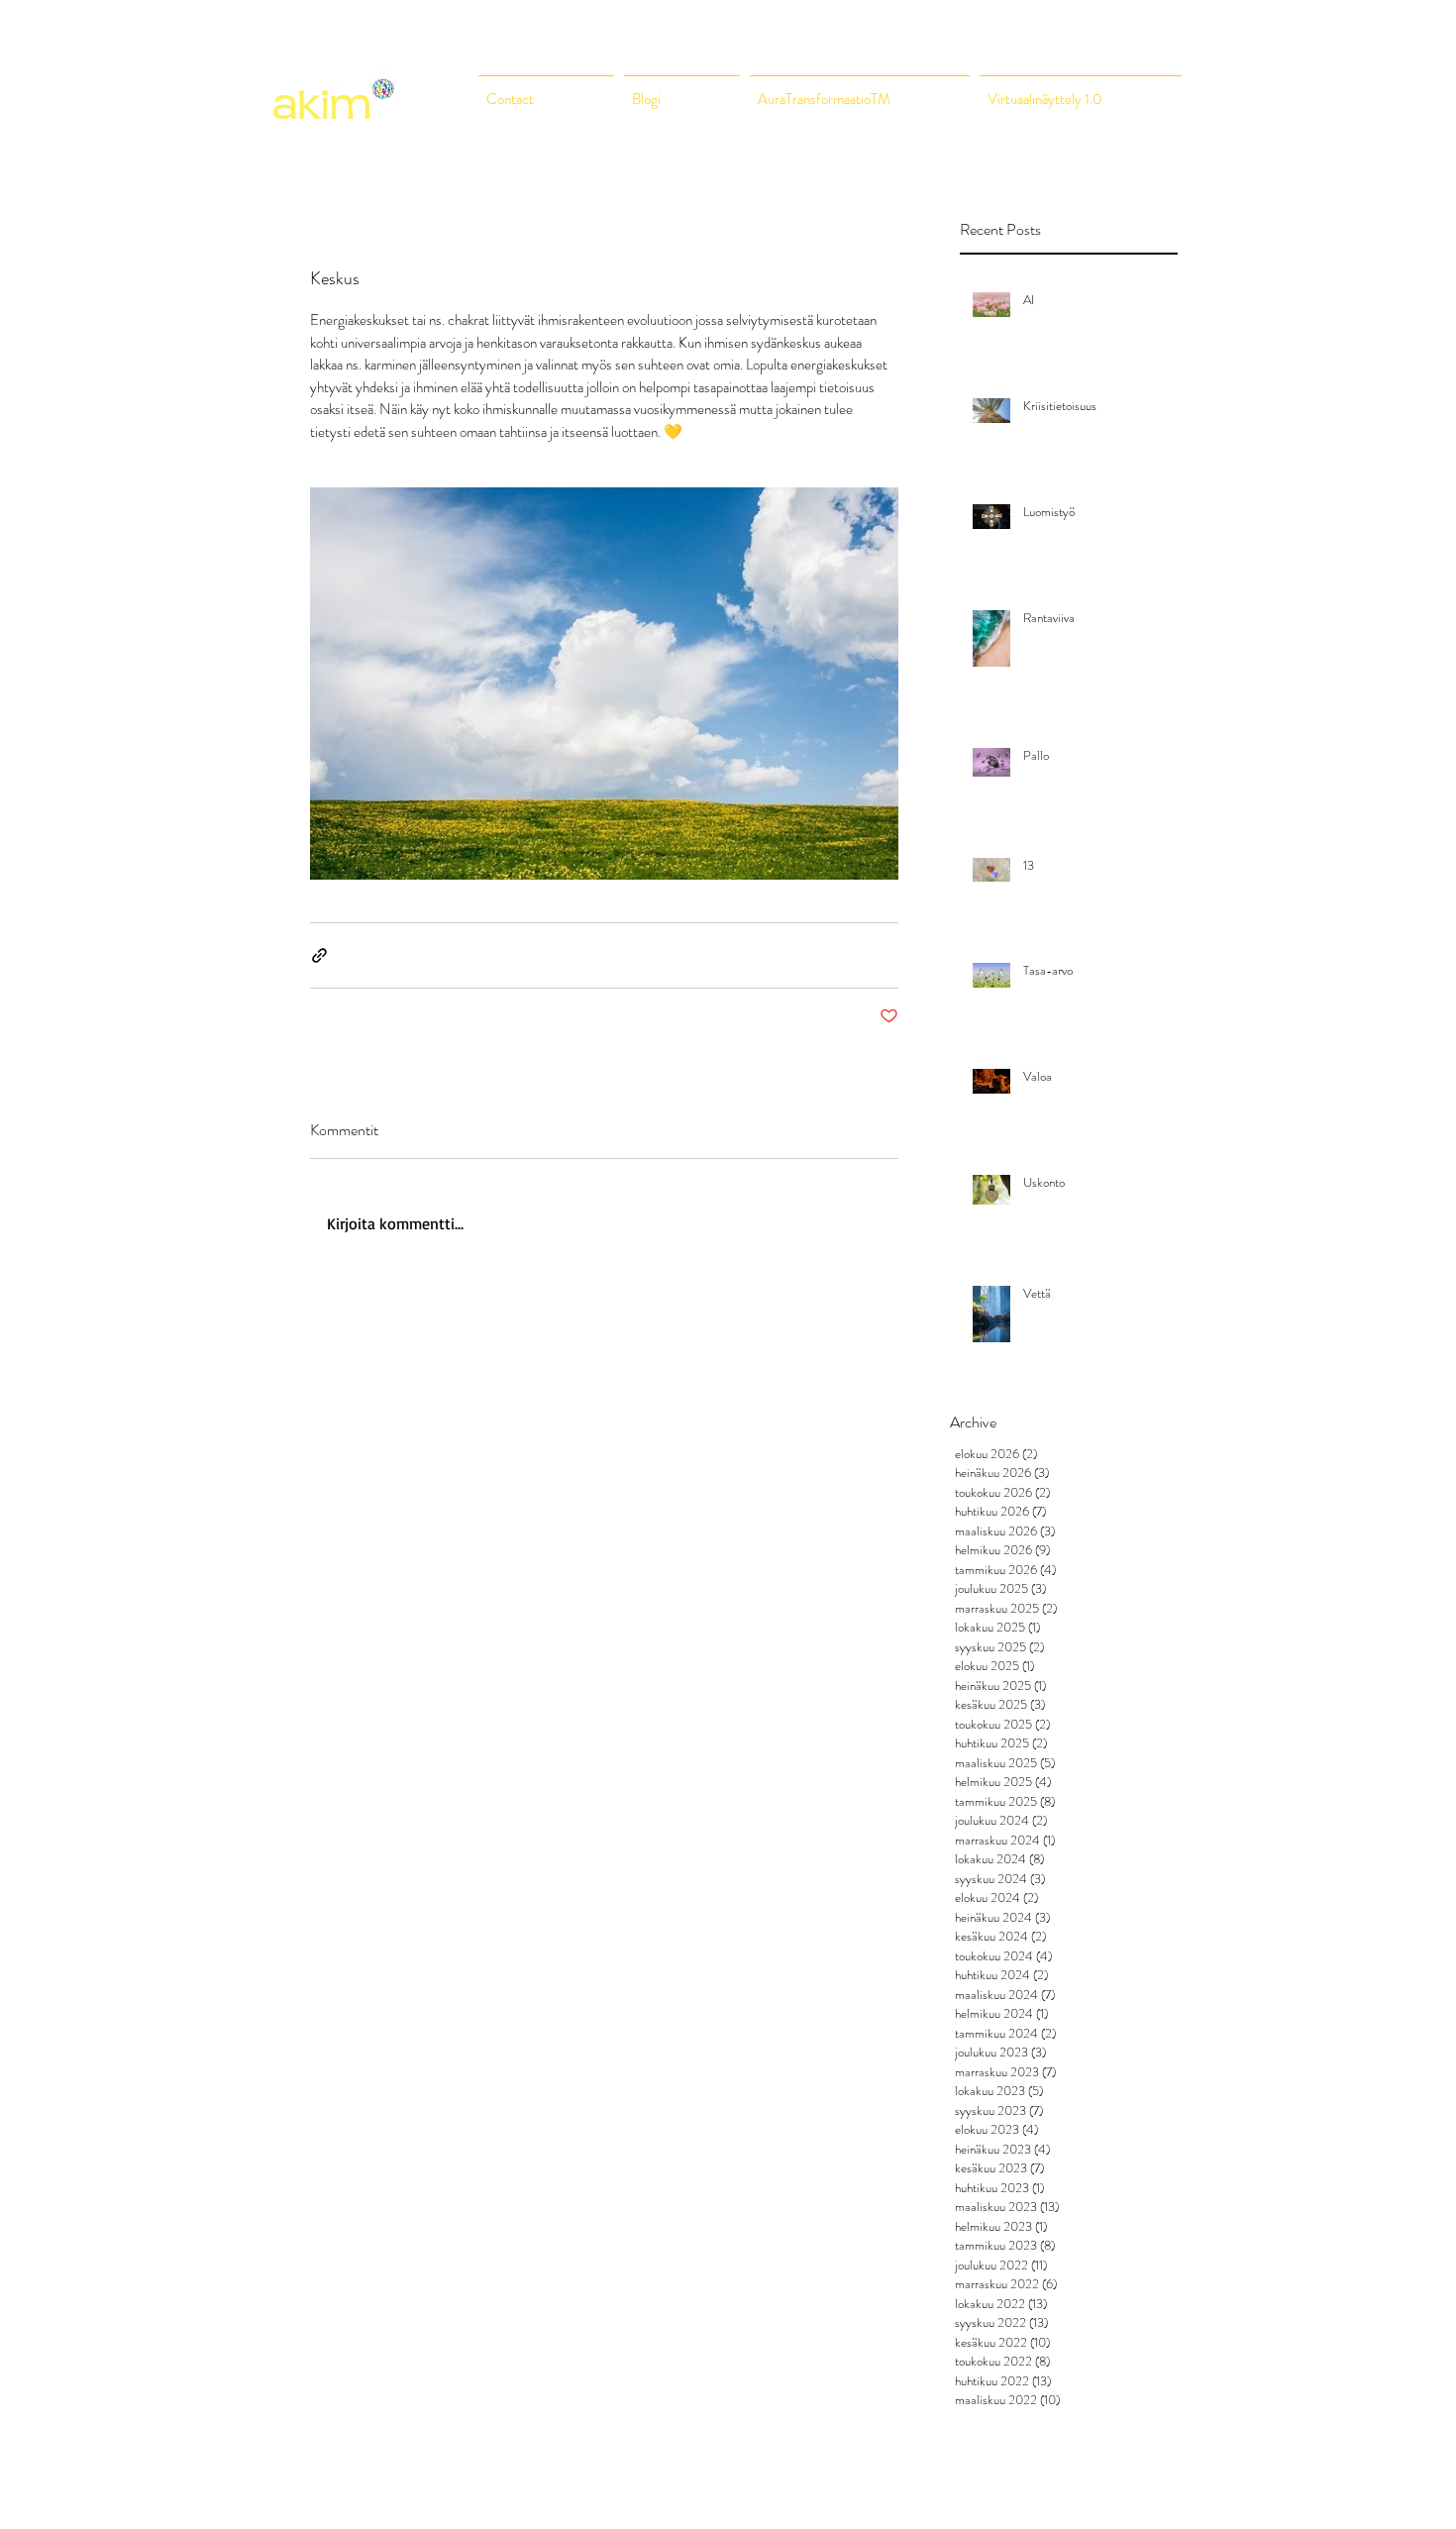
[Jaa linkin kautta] (319, 955)
